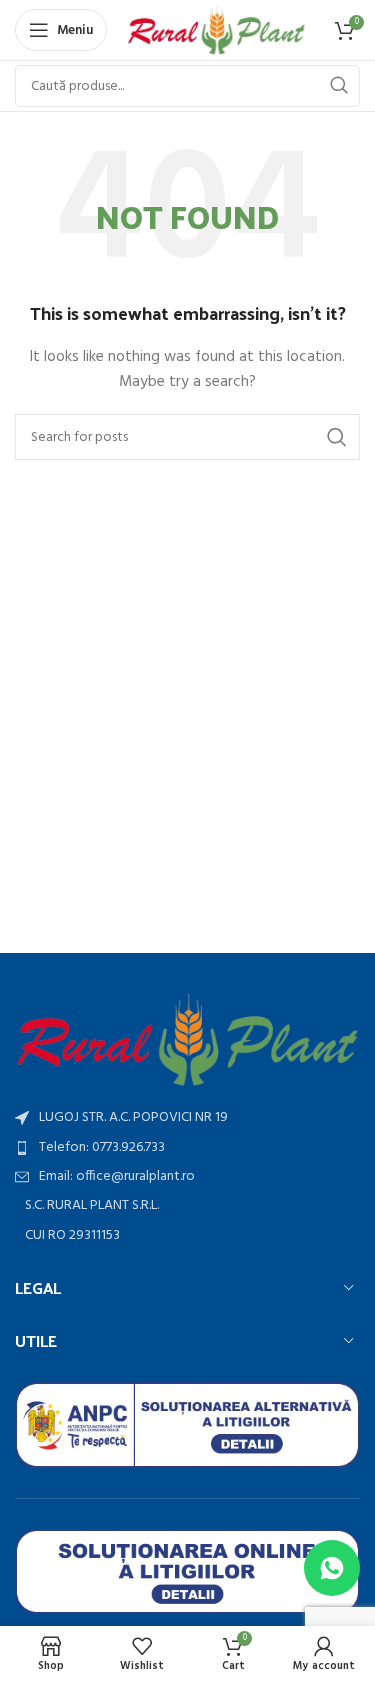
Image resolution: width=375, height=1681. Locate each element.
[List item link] (187, 1148)
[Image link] (187, 1039)
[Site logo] (216, 30)
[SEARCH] (339, 86)
